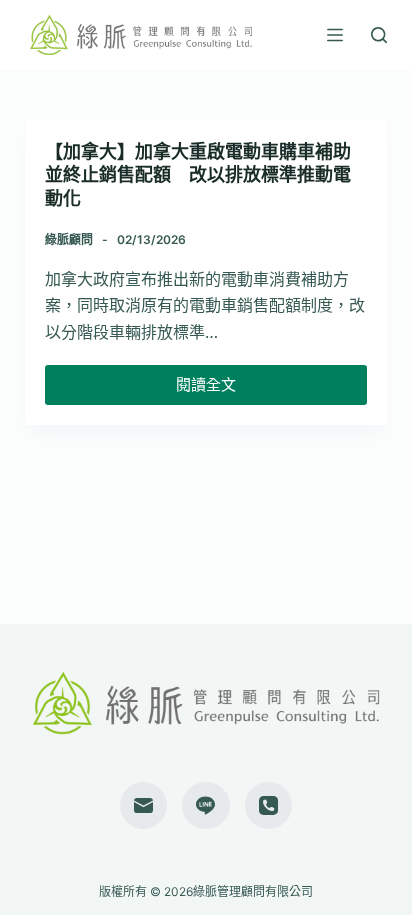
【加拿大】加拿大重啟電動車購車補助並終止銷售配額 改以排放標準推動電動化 (198, 175)
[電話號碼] (269, 806)
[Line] (206, 806)
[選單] (335, 35)
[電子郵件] (144, 806)
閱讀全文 (206, 390)
